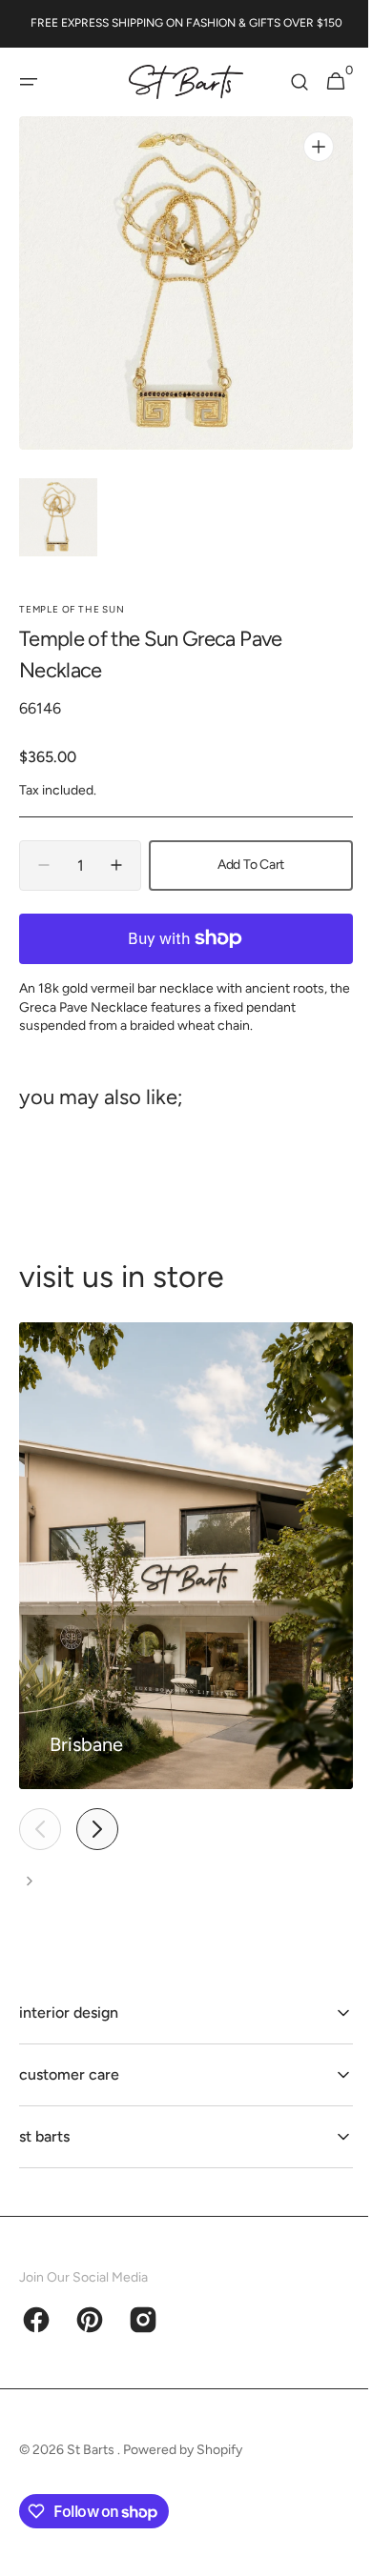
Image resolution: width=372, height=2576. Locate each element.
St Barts (92, 2450)
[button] (29, 82)
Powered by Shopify (183, 2450)
